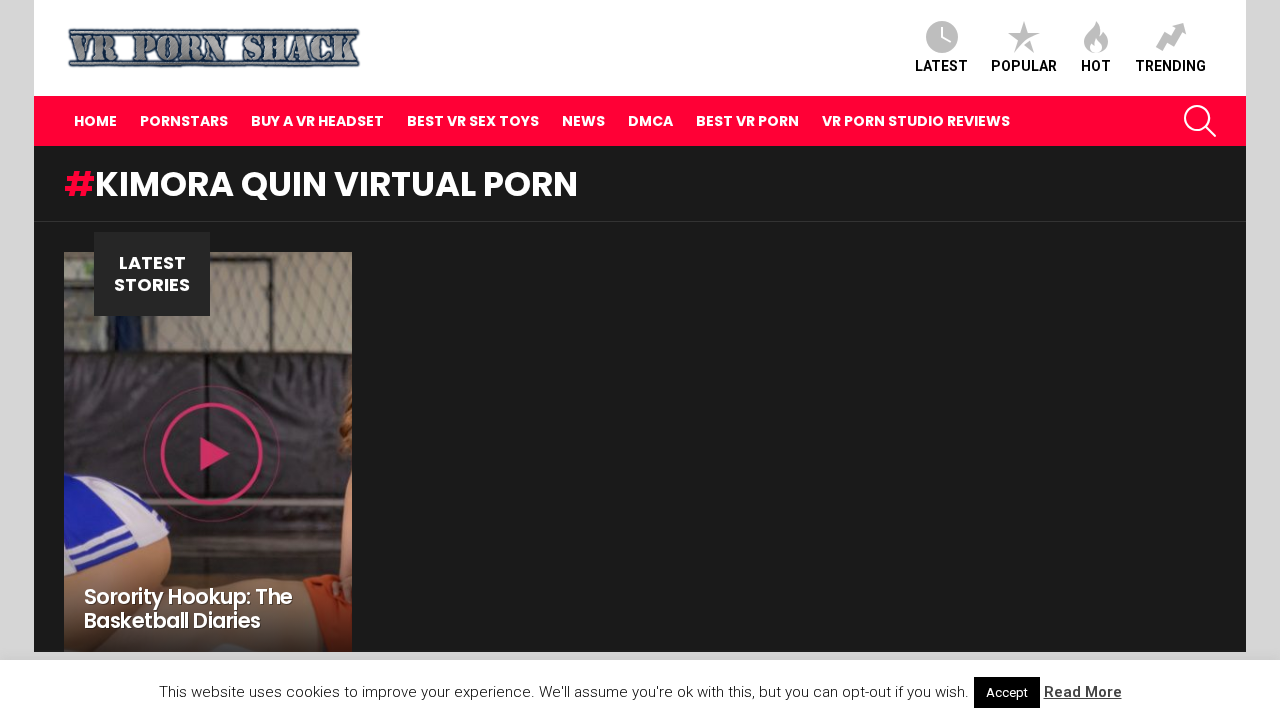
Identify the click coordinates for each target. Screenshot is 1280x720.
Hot (1096, 66)
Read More (1083, 692)
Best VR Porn (747, 121)
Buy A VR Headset (317, 121)
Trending (1170, 66)
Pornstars (184, 121)
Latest (941, 66)
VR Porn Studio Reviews (916, 121)
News (583, 121)
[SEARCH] (1200, 121)
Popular (1024, 66)
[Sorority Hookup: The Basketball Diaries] (208, 452)
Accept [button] (1007, 692)
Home (95, 121)
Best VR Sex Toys (473, 121)
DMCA (650, 121)
